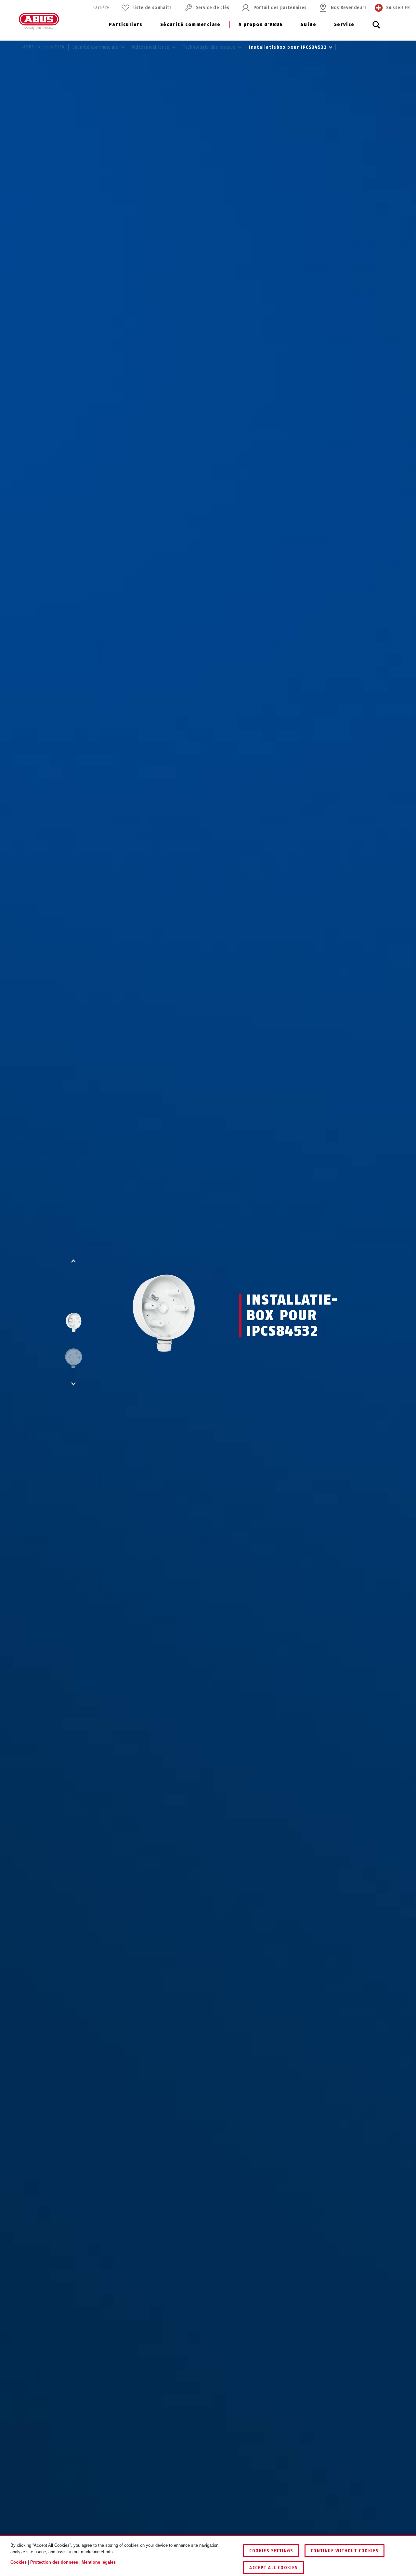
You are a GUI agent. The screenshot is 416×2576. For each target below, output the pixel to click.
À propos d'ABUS (261, 25)
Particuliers (126, 25)
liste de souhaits (153, 8)
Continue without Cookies (345, 2551)
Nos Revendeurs (349, 8)
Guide (308, 25)
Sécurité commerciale (190, 25)
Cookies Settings (271, 2551)
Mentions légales (99, 2562)
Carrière (101, 8)
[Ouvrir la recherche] (376, 28)
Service (344, 25)
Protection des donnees (54, 2562)
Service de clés (213, 8)
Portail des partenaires (280, 8)
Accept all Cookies (273, 2568)
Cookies (19, 2562)
